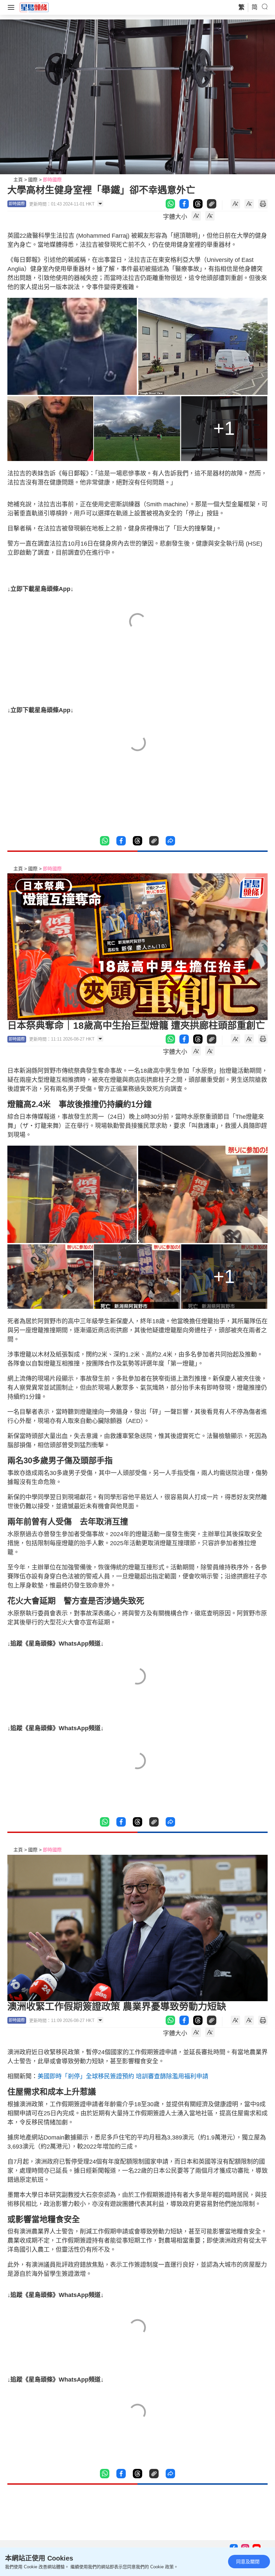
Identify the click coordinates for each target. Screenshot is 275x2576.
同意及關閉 (248, 2562)
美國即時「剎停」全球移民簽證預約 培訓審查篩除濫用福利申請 (123, 2076)
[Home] (34, 7)
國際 (33, 180)
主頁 (18, 180)
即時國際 (52, 180)
